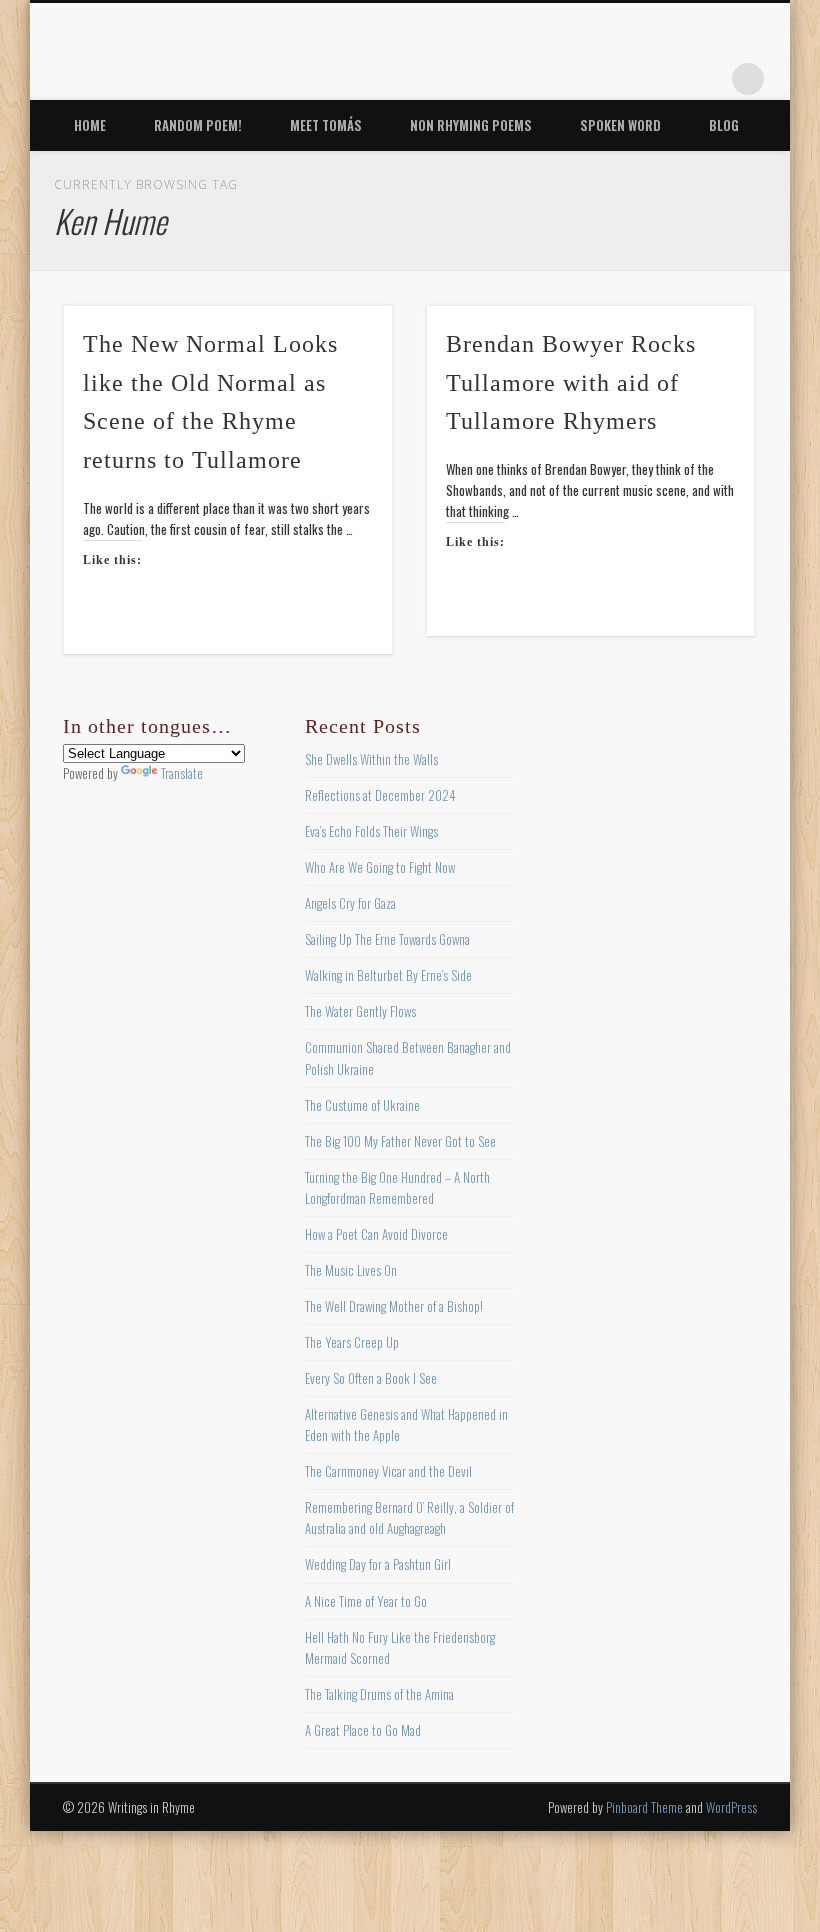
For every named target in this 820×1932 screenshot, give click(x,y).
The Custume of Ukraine (362, 1105)
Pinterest (625, 79)
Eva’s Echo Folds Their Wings (371, 831)
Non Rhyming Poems (471, 125)
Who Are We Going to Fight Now (380, 867)
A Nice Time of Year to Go (366, 1601)
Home (90, 125)
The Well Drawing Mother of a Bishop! (394, 1306)
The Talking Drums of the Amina (379, 1694)
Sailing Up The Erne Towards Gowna (387, 939)
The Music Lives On (351, 1270)
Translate (182, 773)
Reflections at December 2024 (380, 795)
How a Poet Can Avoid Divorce (376, 1234)
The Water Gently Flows (360, 1011)
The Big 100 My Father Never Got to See (400, 1141)
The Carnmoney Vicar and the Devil (388, 1471)
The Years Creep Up (352, 1342)
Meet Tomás (326, 125)
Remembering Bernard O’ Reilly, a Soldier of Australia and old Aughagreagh (409, 1517)
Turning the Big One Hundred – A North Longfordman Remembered (397, 1187)
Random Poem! (198, 125)
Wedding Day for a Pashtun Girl (378, 1564)
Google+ (707, 79)
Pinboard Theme (644, 1807)
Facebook (543, 79)
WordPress (731, 1807)
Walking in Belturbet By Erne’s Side (388, 975)
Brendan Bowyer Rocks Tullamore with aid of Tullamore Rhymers (571, 383)
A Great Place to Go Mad (363, 1730)
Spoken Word (620, 125)
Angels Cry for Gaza (350, 903)
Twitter (584, 79)
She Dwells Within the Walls (371, 759)
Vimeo (666, 79)
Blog (724, 125)
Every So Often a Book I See (371, 1378)
